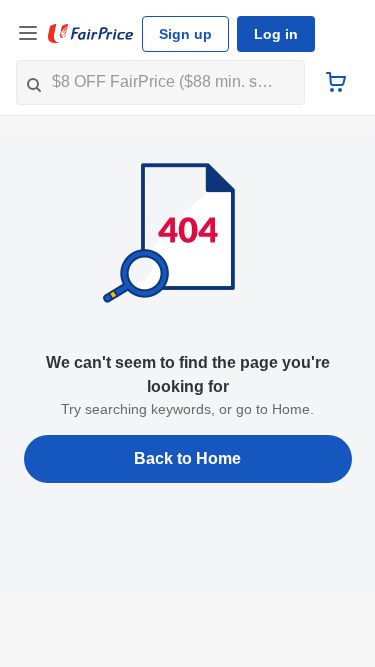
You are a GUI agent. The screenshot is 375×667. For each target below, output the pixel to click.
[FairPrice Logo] (91, 34)
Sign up (185, 34)
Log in (276, 34)
